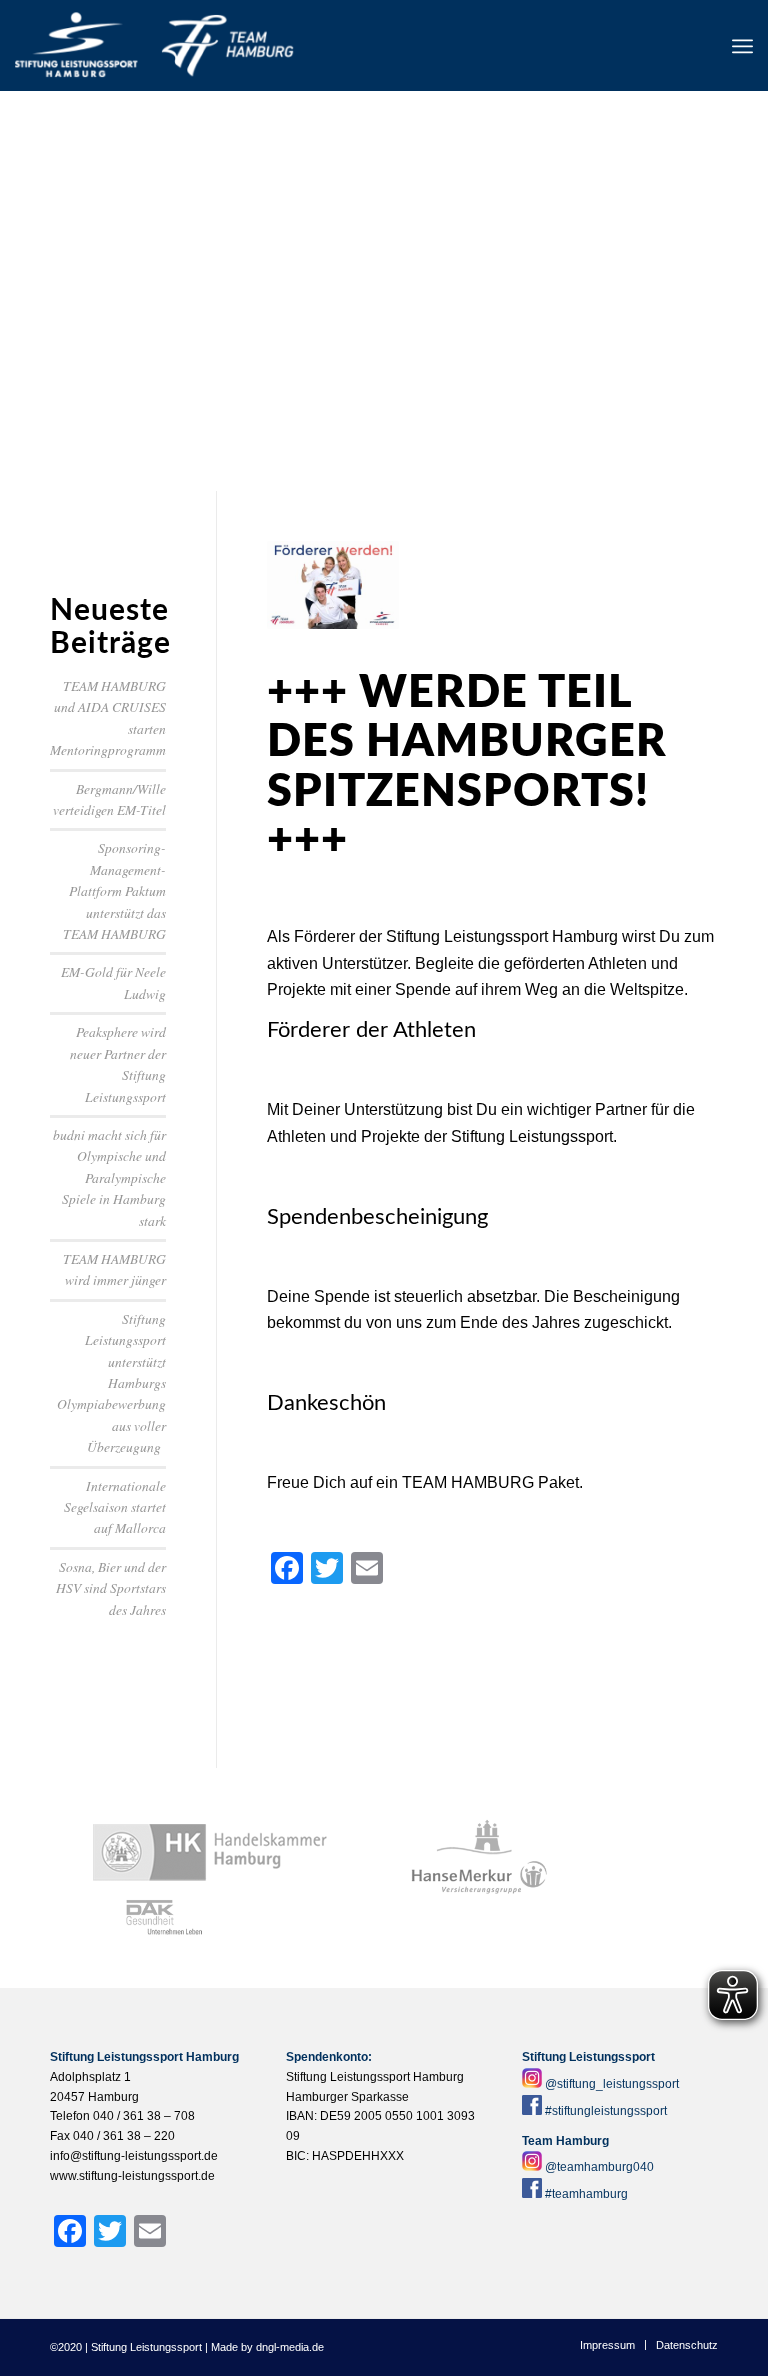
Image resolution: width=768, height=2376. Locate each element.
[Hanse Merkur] (479, 1878)
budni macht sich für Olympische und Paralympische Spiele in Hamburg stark (109, 1177)
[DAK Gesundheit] (158, 1918)
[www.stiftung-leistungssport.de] (154, 46)
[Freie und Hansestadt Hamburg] (479, 1838)
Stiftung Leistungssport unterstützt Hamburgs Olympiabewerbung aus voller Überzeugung (111, 1382)
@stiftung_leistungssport (612, 2084)
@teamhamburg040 (599, 2167)
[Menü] (742, 46)
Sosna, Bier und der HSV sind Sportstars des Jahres (111, 1588)
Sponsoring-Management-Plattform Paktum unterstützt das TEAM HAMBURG (114, 890)
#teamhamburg (586, 2194)
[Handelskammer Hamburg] (210, 1853)
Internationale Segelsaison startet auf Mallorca (115, 1507)
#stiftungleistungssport (606, 2111)
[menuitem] (742, 46)
